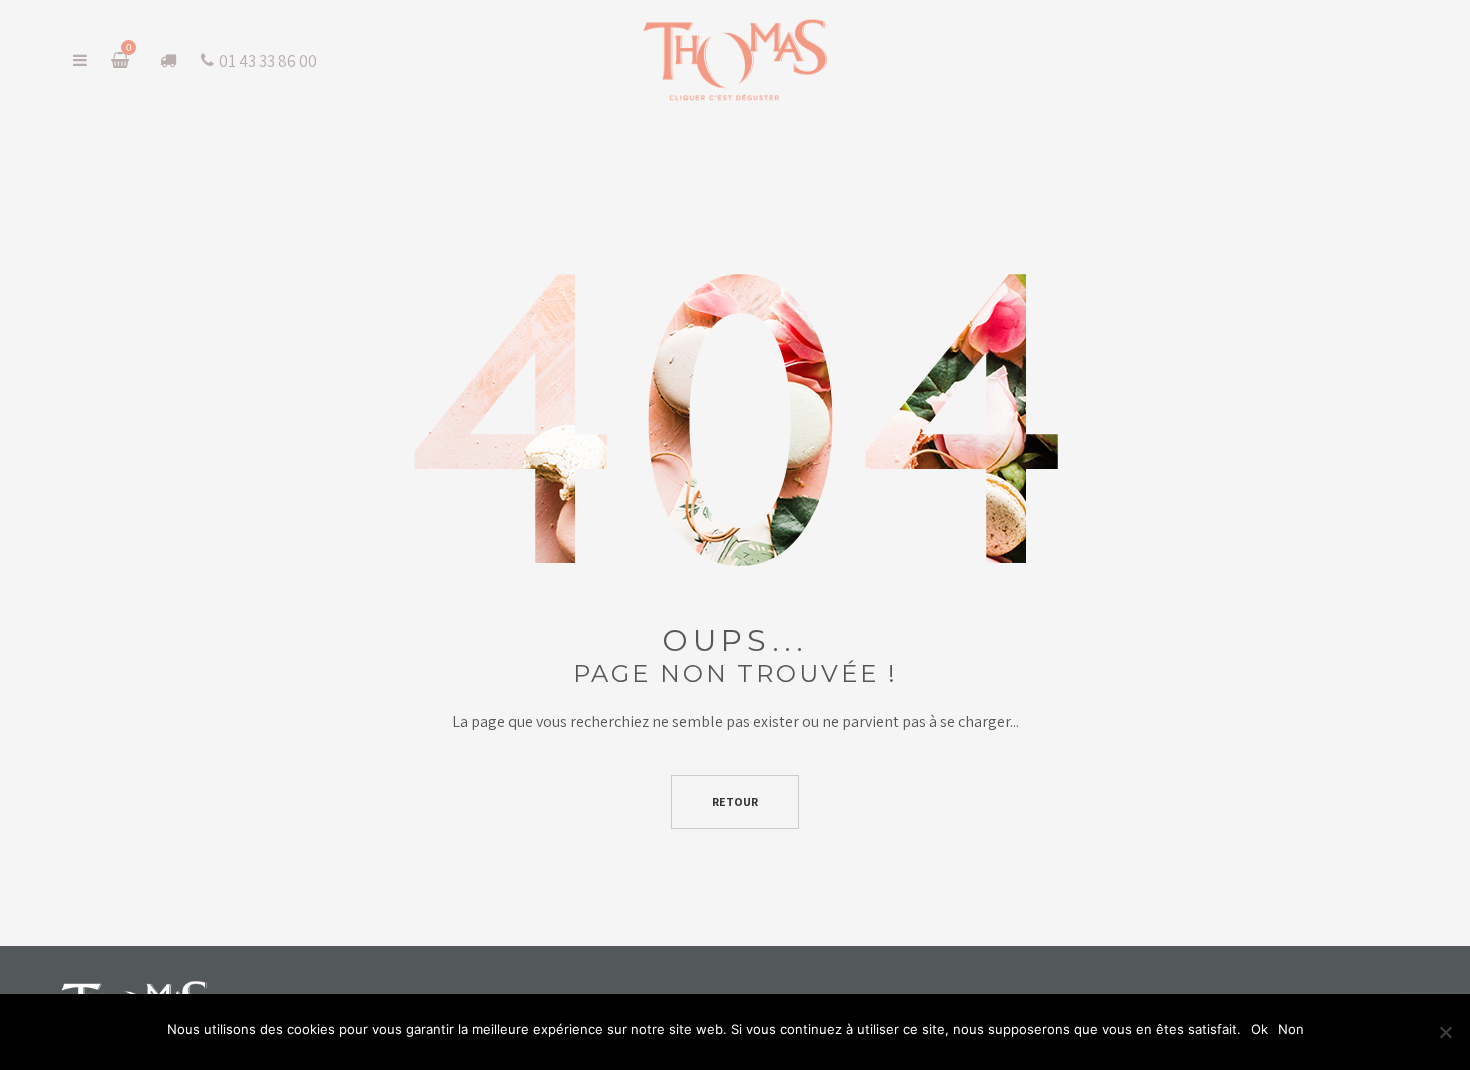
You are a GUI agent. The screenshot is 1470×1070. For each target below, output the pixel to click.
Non (1291, 1029)
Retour (735, 801)
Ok (1259, 1029)
